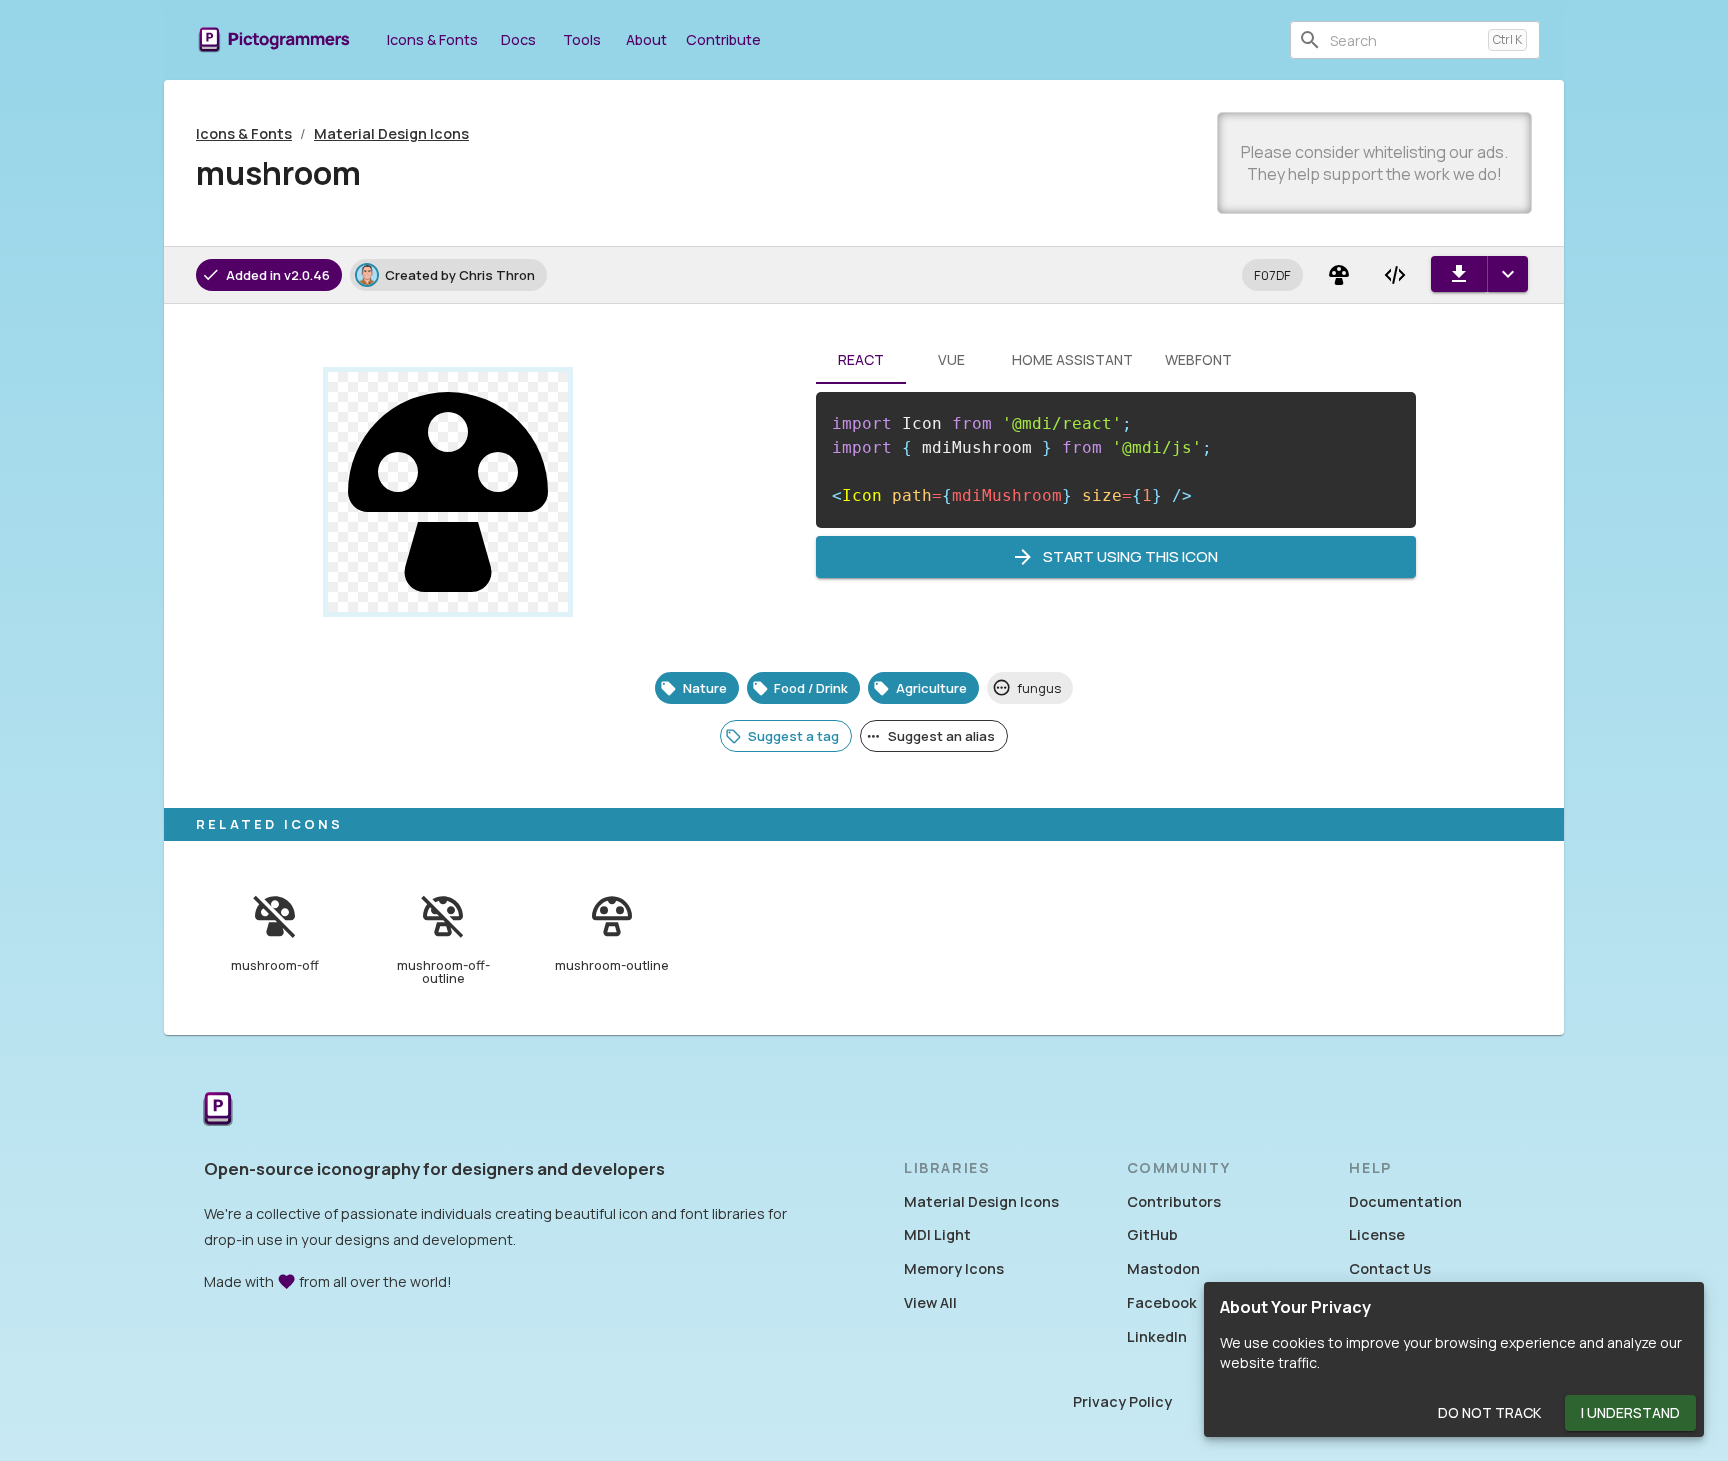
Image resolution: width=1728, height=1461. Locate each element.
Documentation (1405, 1201)
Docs (518, 39)
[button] (1272, 275)
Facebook (1162, 1302)
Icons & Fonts (432, 39)
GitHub (1152, 1234)
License (1377, 1234)
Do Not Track (1489, 1412)
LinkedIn (1157, 1336)
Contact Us (1390, 1268)
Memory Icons (954, 1268)
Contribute (723, 39)
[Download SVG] (1459, 274)
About (646, 39)
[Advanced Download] (1507, 274)
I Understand (1630, 1412)
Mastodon (1163, 1268)
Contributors (1174, 1201)
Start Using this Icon (1130, 556)
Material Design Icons (391, 133)
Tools (582, 39)
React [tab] (861, 359)
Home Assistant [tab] (1072, 359)
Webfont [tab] (1198, 359)
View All (930, 1302)
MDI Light (937, 1234)
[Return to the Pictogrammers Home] (218, 1110)
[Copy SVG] (1395, 275)
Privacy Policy (1122, 1401)
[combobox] (1405, 40)
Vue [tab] (951, 359)
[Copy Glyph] (1339, 275)
